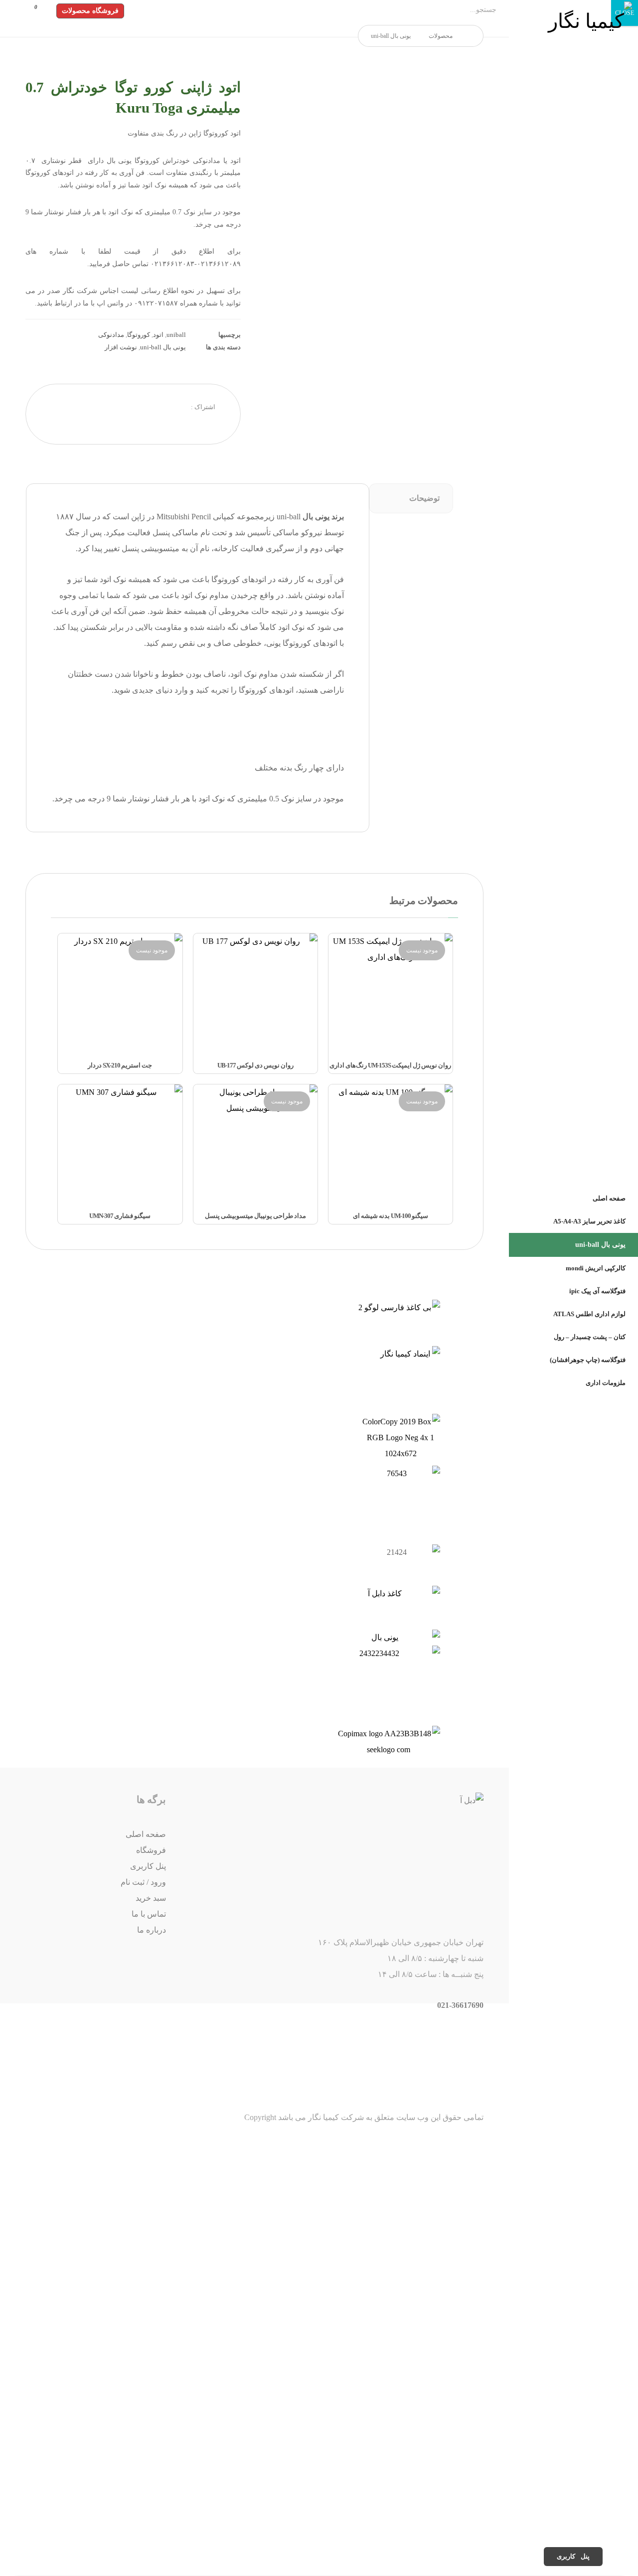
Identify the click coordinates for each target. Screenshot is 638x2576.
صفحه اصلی (146, 1834)
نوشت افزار (121, 347)
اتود (158, 335)
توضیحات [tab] (424, 498)
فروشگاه (151, 1850)
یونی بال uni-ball (163, 347)
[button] (33, 10)
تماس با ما (149, 1914)
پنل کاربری (148, 1866)
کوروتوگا (139, 335)
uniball (176, 335)
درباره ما (152, 1930)
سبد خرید (151, 1898)
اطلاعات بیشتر (379, 1064)
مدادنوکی (111, 335)
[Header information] (45, 10)
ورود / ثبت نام (143, 1882)
